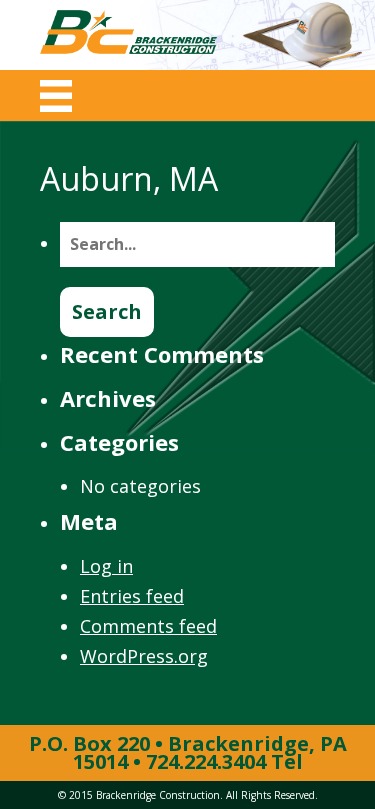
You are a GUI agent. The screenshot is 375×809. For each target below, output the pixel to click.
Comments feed (148, 626)
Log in (106, 566)
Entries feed (132, 596)
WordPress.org (144, 656)
